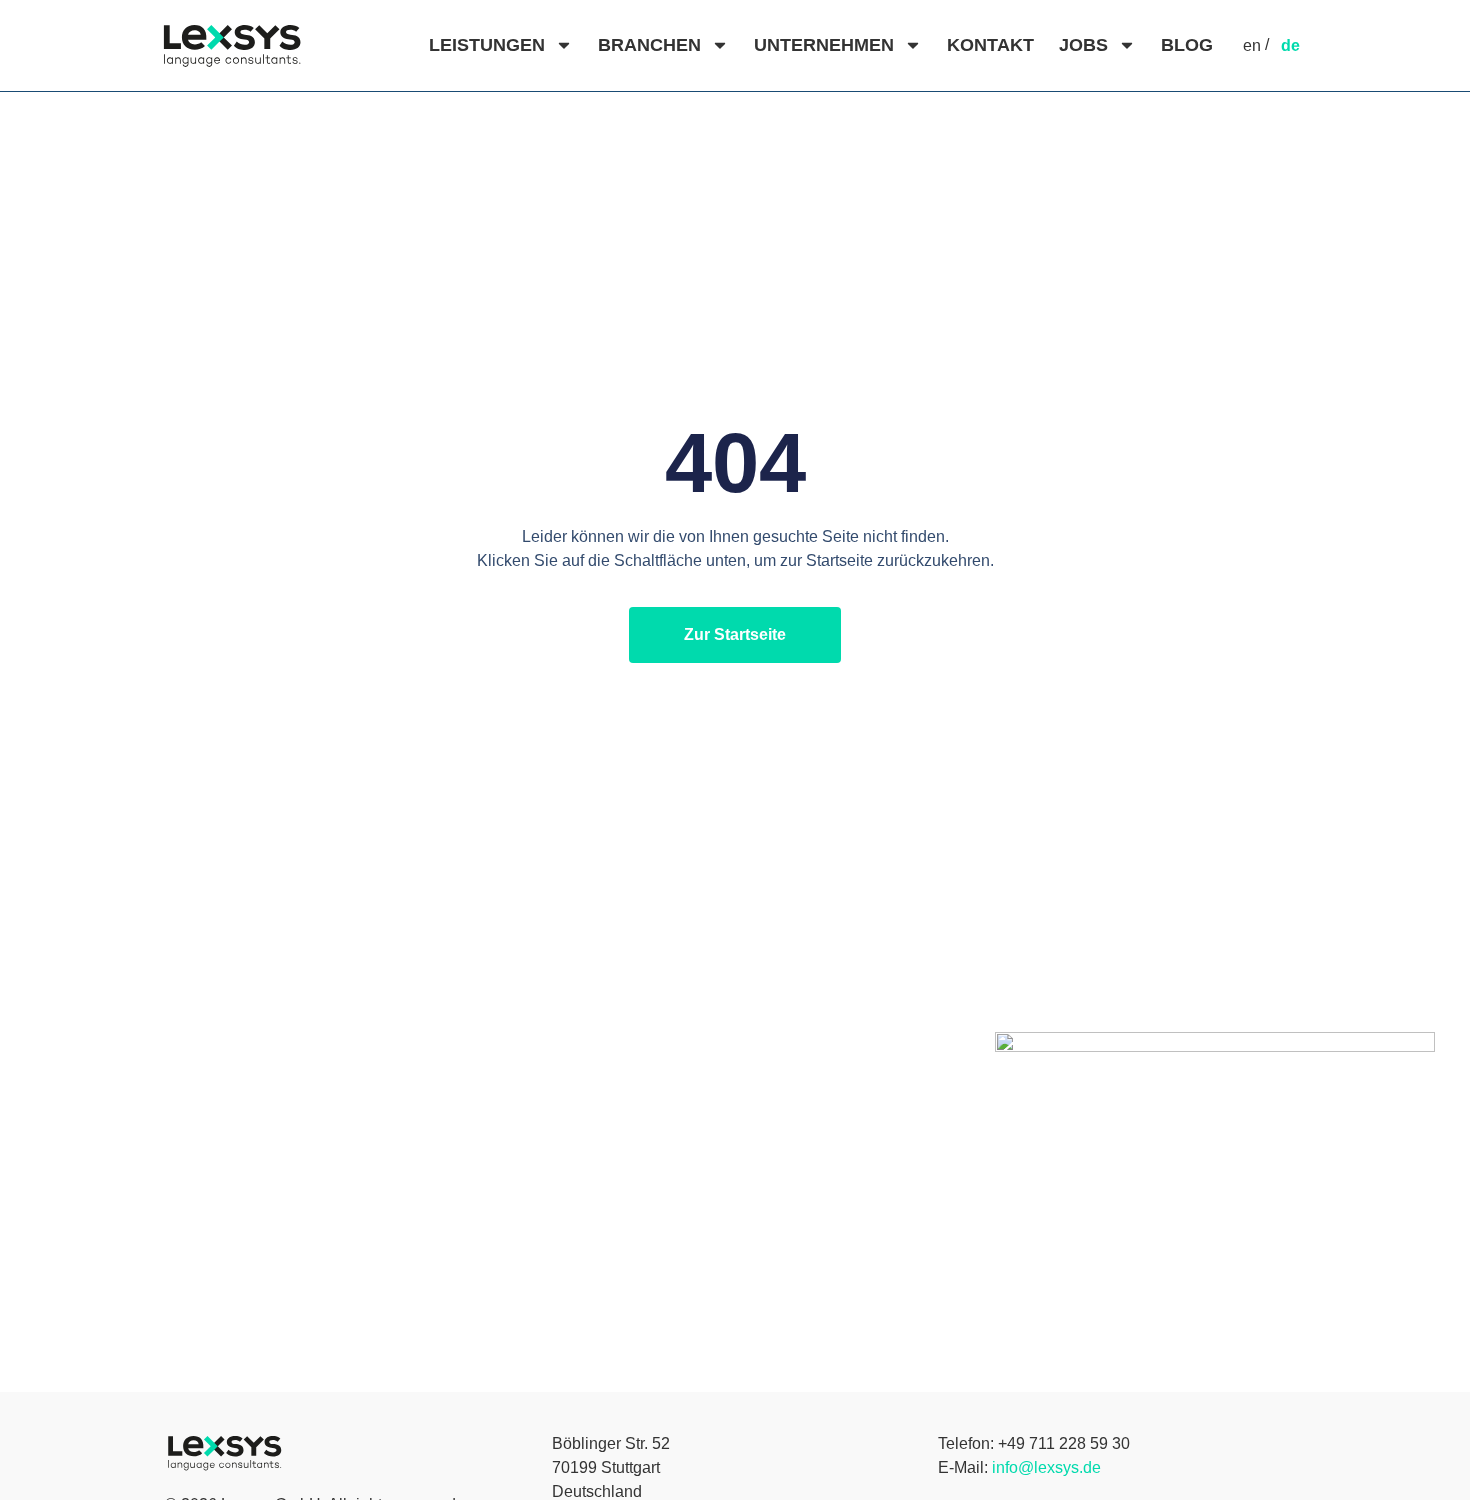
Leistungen (487, 45)
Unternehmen (824, 45)
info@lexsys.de (1046, 1467)
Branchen (649, 45)
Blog (1187, 45)
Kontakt (990, 45)
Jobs (1083, 45)
